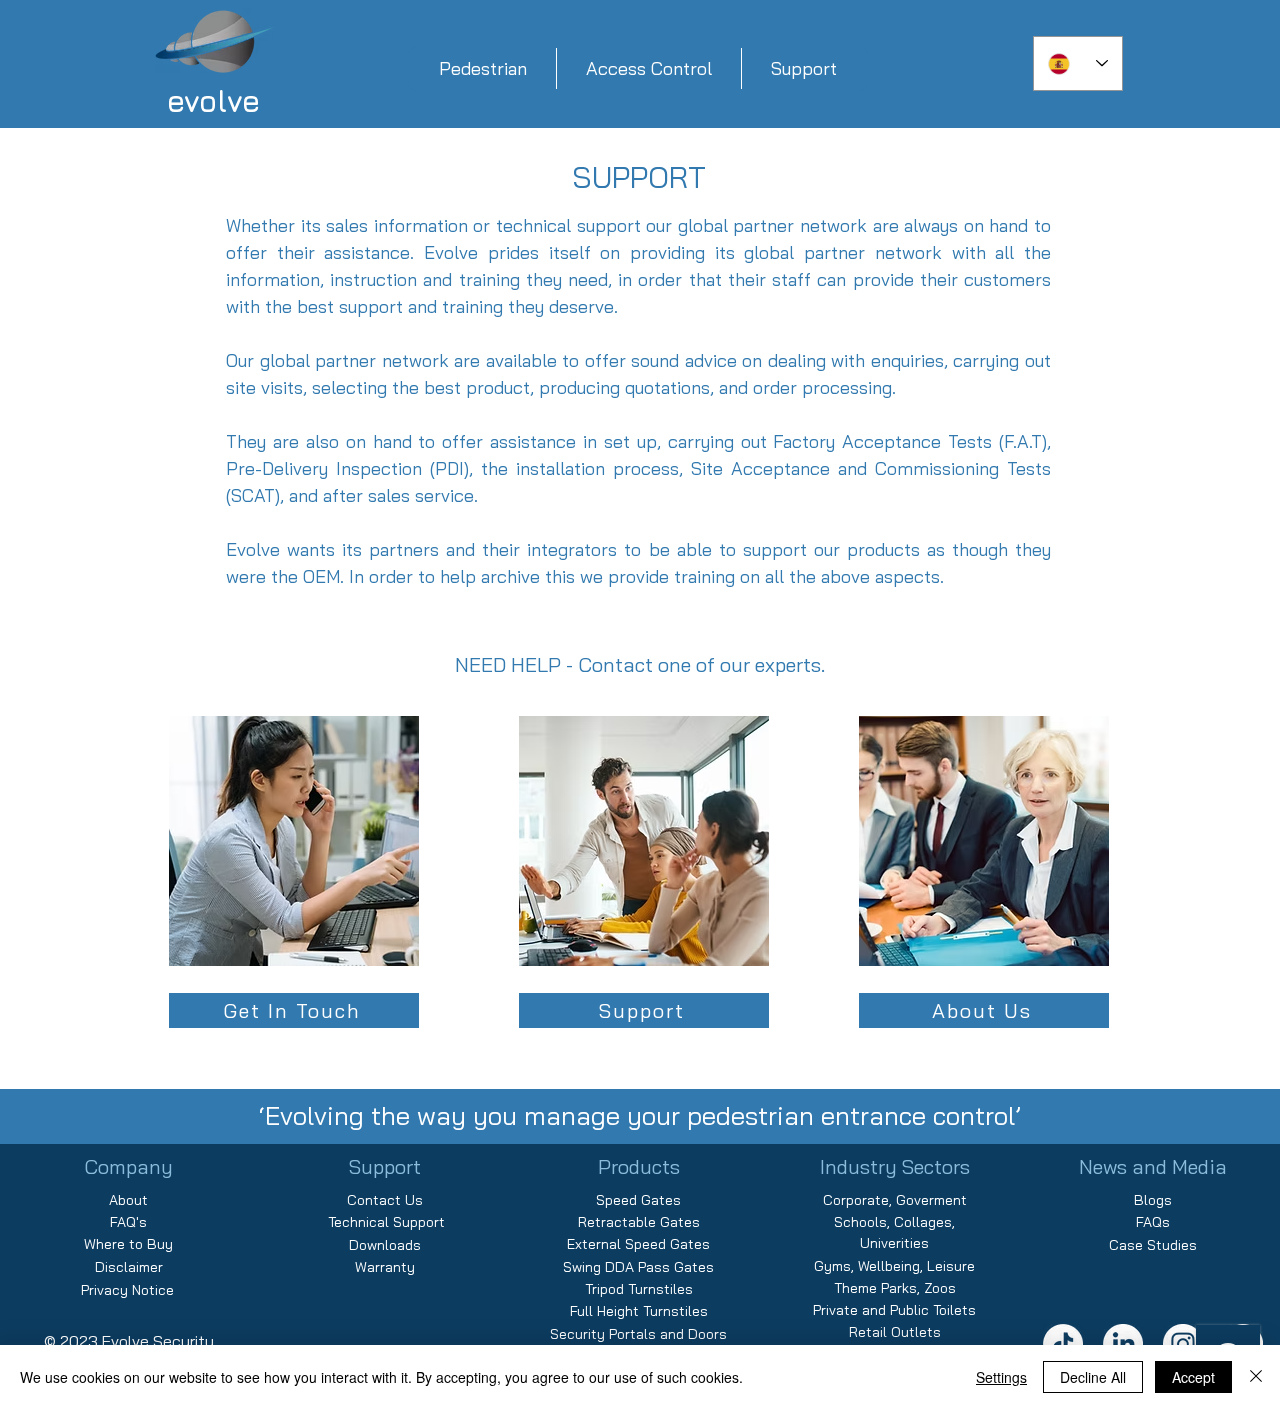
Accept (1193, 1377)
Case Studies (1153, 1245)
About (128, 1200)
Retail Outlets (895, 1332)
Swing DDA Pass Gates (638, 1267)
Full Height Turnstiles (639, 1311)
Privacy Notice (127, 1290)
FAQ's (128, 1222)
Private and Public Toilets (894, 1310)
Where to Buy (128, 1244)
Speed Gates (638, 1200)
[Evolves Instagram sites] (1183, 1344)
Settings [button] (1001, 1377)
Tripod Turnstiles (639, 1289)
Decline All (1093, 1377)
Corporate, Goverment (895, 1200)
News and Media (1153, 1166)
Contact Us (385, 1200)
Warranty (385, 1267)
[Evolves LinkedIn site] (1123, 1344)
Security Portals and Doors (638, 1334)
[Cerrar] (1256, 1377)
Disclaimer (129, 1267)
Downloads (385, 1245)
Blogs (1153, 1200)
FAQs (1153, 1222)
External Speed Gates (638, 1244)
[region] (295, 875)
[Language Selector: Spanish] (1078, 63)
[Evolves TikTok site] (1063, 1344)
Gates (680, 1222)
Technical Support (384, 1222)
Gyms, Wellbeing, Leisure (894, 1266)
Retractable (619, 1222)
